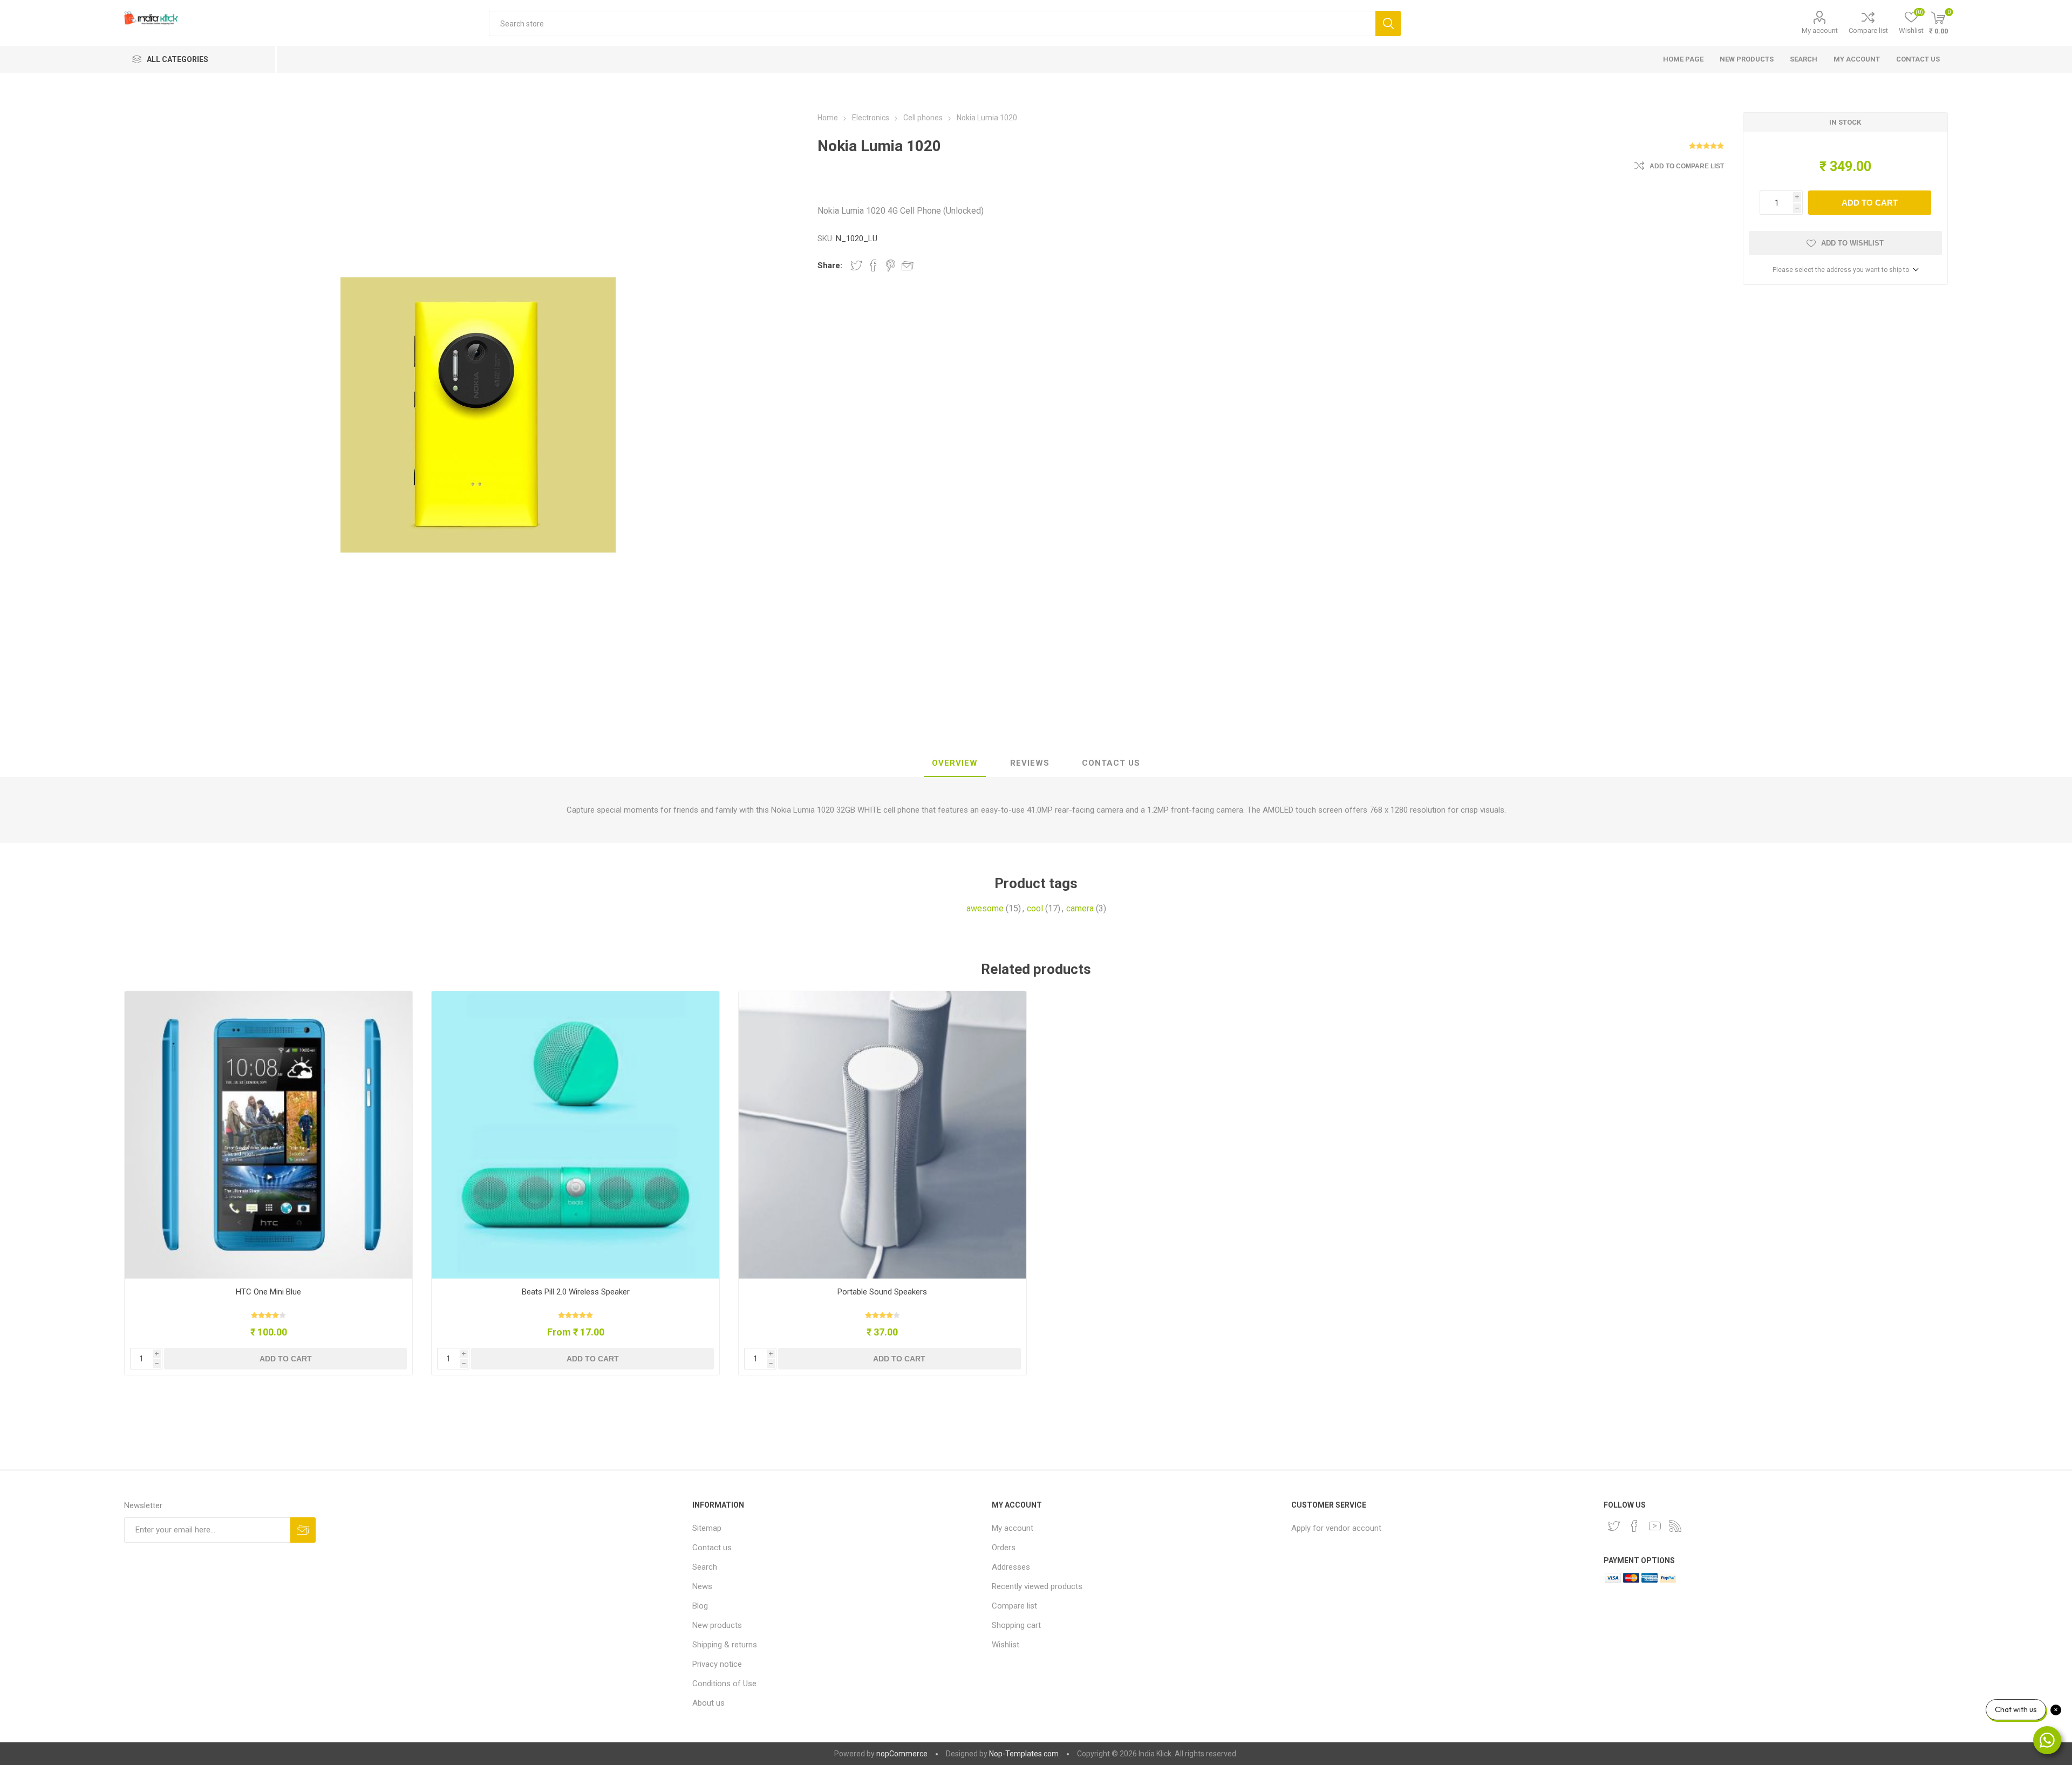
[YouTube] (1655, 1526)
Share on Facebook (874, 265)
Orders (1004, 1548)
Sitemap (707, 1528)
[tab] (955, 764)
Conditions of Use (724, 1684)
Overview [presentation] (955, 763)
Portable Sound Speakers (882, 1292)
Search (1388, 23)
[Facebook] (1634, 1526)
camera (1080, 908)
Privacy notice (717, 1664)
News (702, 1586)
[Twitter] (1614, 1526)
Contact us (1918, 59)
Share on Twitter (856, 265)
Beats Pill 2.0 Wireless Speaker (576, 1292)
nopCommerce (902, 1754)
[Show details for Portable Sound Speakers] (882, 1135)
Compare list (1868, 30)
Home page (1683, 59)
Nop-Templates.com (1024, 1754)
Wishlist (1006, 1645)
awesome (985, 908)
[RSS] (1675, 1526)
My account (1820, 30)
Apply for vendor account (1336, 1528)
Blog (700, 1606)
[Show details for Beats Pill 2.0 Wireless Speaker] (575, 1135)
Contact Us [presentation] (1111, 763)
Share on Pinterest (891, 265)
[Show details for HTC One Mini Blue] (268, 1135)
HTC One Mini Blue (268, 1292)
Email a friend (908, 265)
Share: (830, 265)
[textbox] (932, 23)
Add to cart (1870, 203)
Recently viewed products (1037, 1586)
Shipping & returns (725, 1645)
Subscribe (303, 1530)
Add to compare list (1687, 166)
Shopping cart (1016, 1625)
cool (1035, 908)
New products (1747, 59)
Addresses (1011, 1567)
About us (708, 1703)
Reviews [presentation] (1030, 763)
